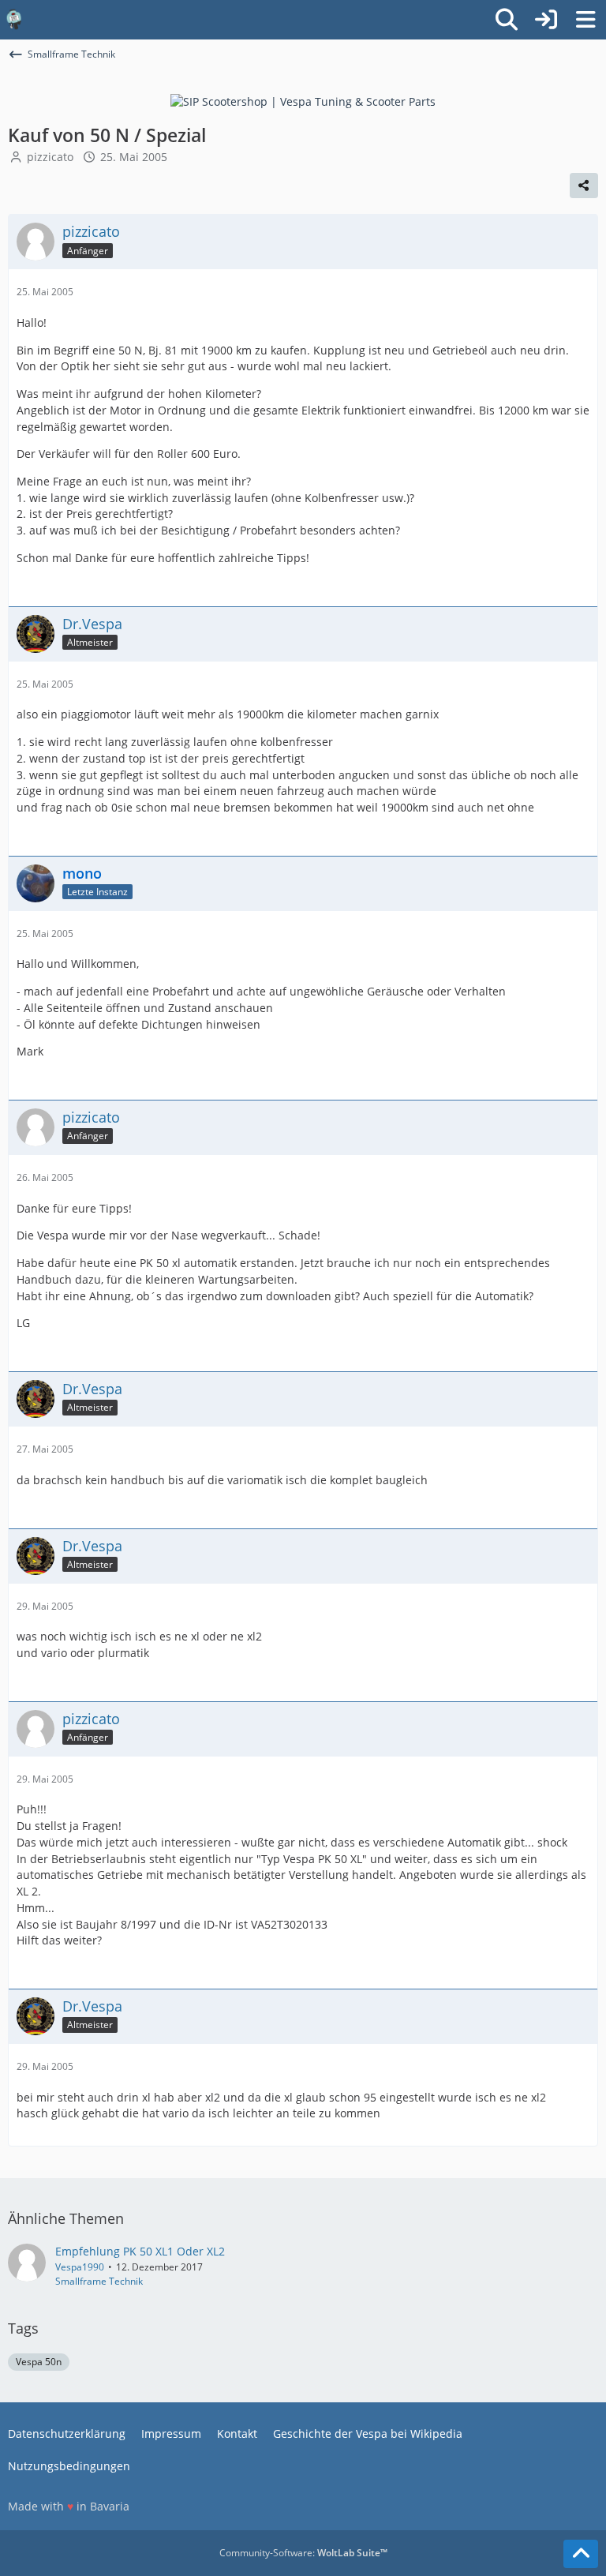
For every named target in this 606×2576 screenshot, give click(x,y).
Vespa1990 (80, 2267)
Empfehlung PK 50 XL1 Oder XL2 (140, 2251)
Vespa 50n (39, 2362)
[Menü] (585, 20)
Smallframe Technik (99, 2281)
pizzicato (50, 157)
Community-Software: (303, 2553)
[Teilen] (584, 186)
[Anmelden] (546, 20)
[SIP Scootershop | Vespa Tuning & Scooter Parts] (303, 101)
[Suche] (507, 20)
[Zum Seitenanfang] (581, 2554)
